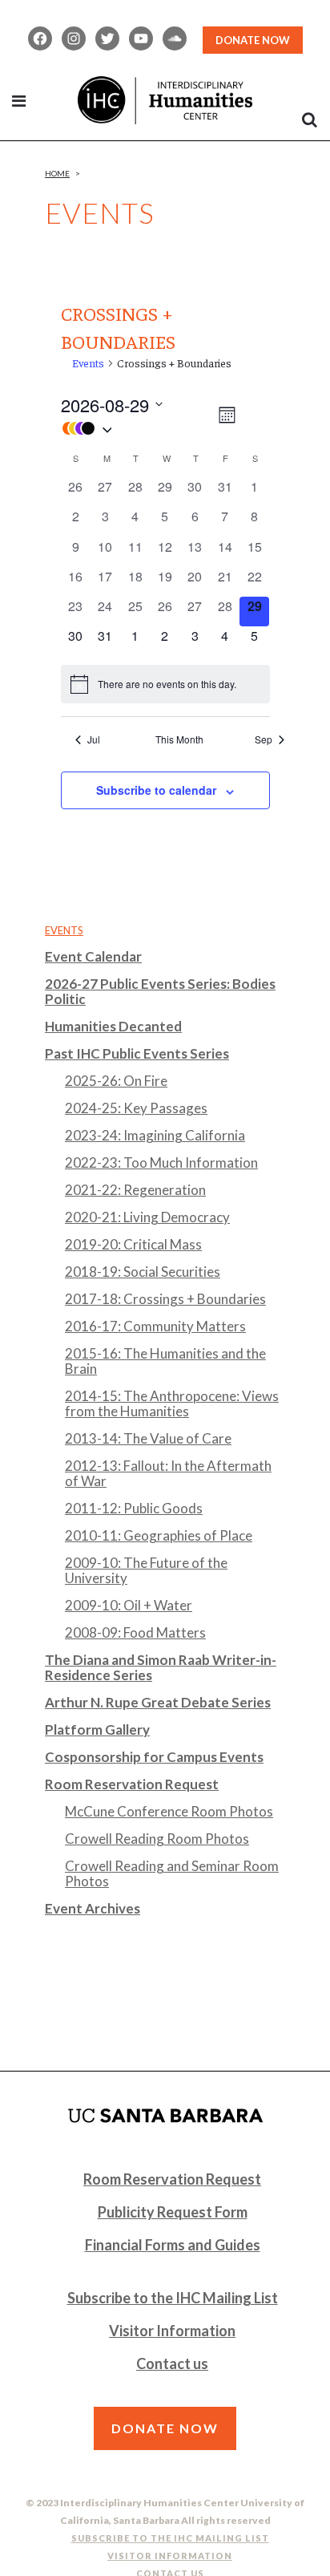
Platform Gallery (97, 1729)
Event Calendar (93, 956)
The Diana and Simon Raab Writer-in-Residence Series (161, 1667)
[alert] (165, 684)
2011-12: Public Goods (134, 1508)
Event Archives (93, 1908)
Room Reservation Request (132, 1784)
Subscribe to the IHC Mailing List (173, 2298)
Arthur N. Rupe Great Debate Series (158, 1702)
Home (57, 173)
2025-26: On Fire (116, 1081)
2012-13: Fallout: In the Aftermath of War (168, 1473)
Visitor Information (172, 2331)
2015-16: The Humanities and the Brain (165, 1361)
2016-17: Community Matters (155, 1326)
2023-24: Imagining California (155, 1135)
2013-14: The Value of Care (148, 1438)
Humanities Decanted (113, 1026)
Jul (94, 739)
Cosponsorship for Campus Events (154, 1757)
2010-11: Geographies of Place (159, 1535)
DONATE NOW (253, 40)
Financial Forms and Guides (173, 2245)
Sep (264, 739)
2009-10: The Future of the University (146, 1570)
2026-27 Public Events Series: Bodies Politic (160, 991)
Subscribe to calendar (156, 790)
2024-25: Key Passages (136, 1108)
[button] (138, 428)
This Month (179, 739)
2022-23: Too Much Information (161, 1162)
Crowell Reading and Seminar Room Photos (172, 1873)
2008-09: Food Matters (135, 1632)
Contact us (172, 2363)
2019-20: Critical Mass (133, 1244)
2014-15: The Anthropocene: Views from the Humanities (172, 1403)
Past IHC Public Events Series (137, 1053)
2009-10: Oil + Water (129, 1605)
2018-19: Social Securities (143, 1272)
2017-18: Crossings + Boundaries (165, 1299)
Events (88, 363)
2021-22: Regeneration (135, 1190)
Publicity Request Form (173, 2212)
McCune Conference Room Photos (169, 1811)
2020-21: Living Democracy (147, 1217)
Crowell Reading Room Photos (157, 1839)
